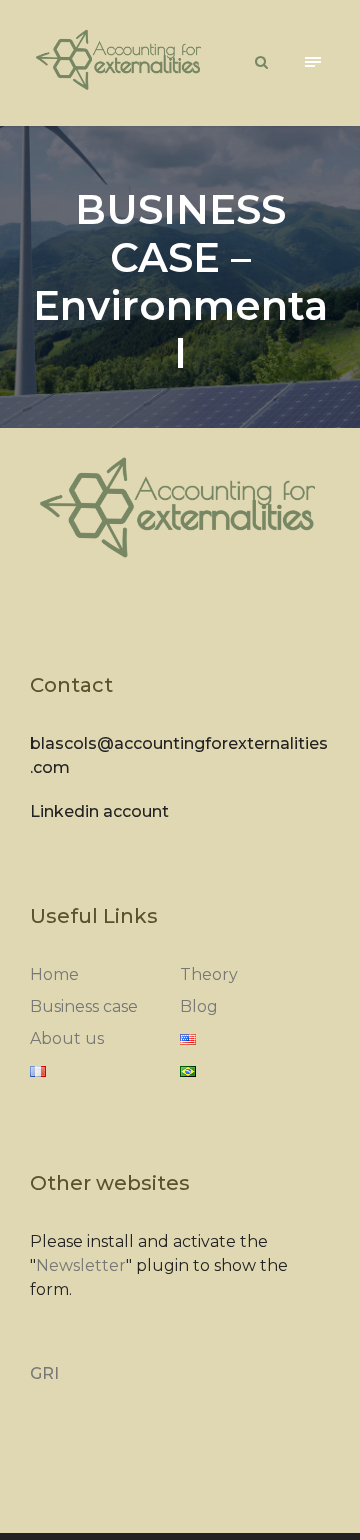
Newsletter (81, 1265)
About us (67, 1038)
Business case (84, 1006)
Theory (209, 974)
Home (54, 974)
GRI (44, 1373)
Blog (199, 1006)
